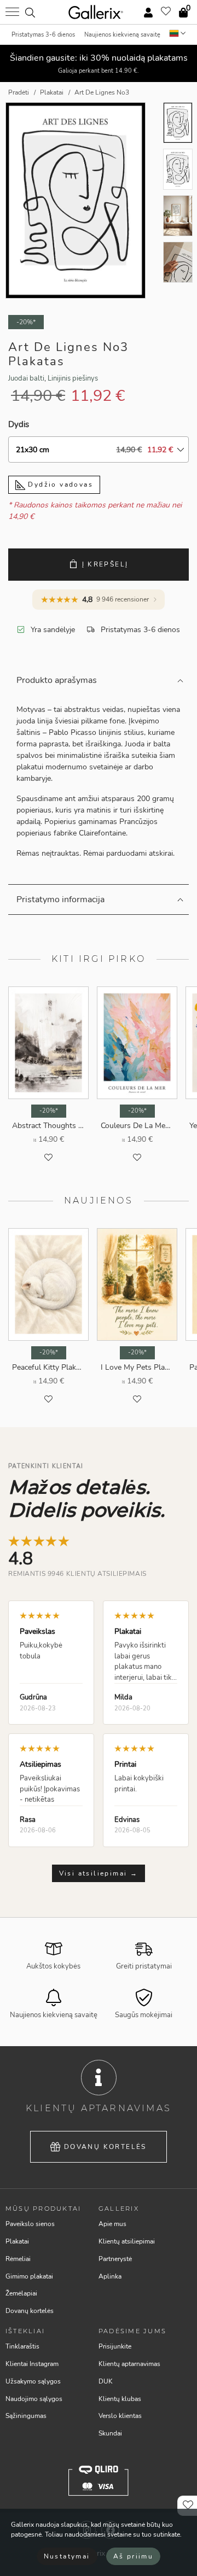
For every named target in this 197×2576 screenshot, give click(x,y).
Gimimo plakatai (29, 2276)
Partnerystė (115, 2259)
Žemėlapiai (21, 2293)
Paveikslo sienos (30, 2224)
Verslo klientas (120, 2416)
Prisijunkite (115, 2346)
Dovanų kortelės (105, 2147)
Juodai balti (26, 378)
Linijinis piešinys (73, 378)
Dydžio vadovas (59, 484)
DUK (106, 2381)
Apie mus (112, 2224)
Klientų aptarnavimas (129, 2364)
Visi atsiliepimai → (99, 1873)
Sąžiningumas (26, 2416)
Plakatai (17, 2241)
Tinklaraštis (22, 2346)
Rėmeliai (18, 2259)
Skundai (110, 2433)
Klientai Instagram (32, 2364)
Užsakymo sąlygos (33, 2381)
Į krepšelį (105, 564)
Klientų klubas (120, 2399)
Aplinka (110, 2276)
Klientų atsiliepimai (127, 2241)
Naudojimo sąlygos (34, 2399)
